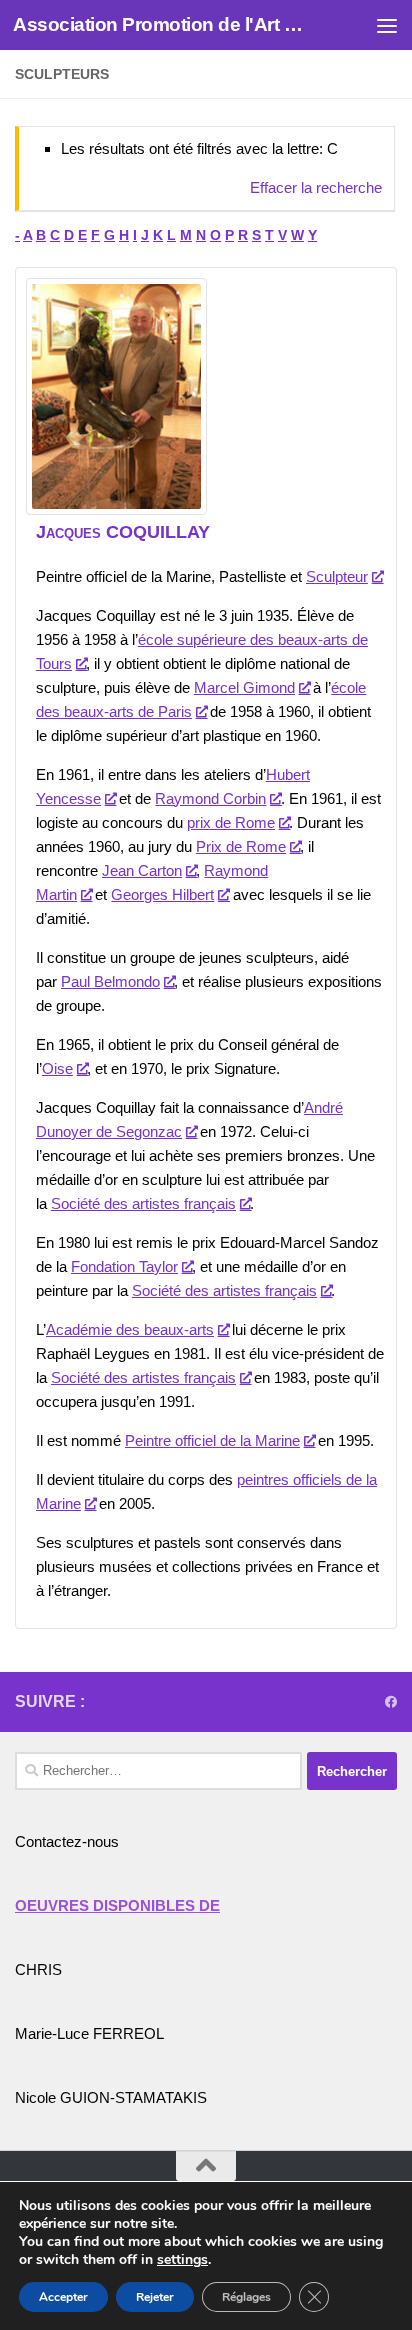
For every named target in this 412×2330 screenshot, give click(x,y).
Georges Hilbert (162, 894)
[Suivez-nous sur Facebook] (391, 1702)
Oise (57, 1068)
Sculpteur (337, 576)
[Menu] (387, 25)
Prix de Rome (241, 846)
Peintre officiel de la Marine (212, 1440)
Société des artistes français (143, 1203)
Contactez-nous (67, 1841)
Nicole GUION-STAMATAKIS (111, 2097)
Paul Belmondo (110, 981)
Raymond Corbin (210, 798)
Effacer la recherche (316, 187)
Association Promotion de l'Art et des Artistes (161, 24)
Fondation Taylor (124, 1266)
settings (182, 2260)
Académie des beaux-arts (130, 1329)
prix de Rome (231, 822)
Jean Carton (142, 870)
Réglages (246, 2297)
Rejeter (155, 2297)
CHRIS (38, 1969)
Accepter (63, 2297)
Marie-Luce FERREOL (89, 2033)
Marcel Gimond (244, 687)
